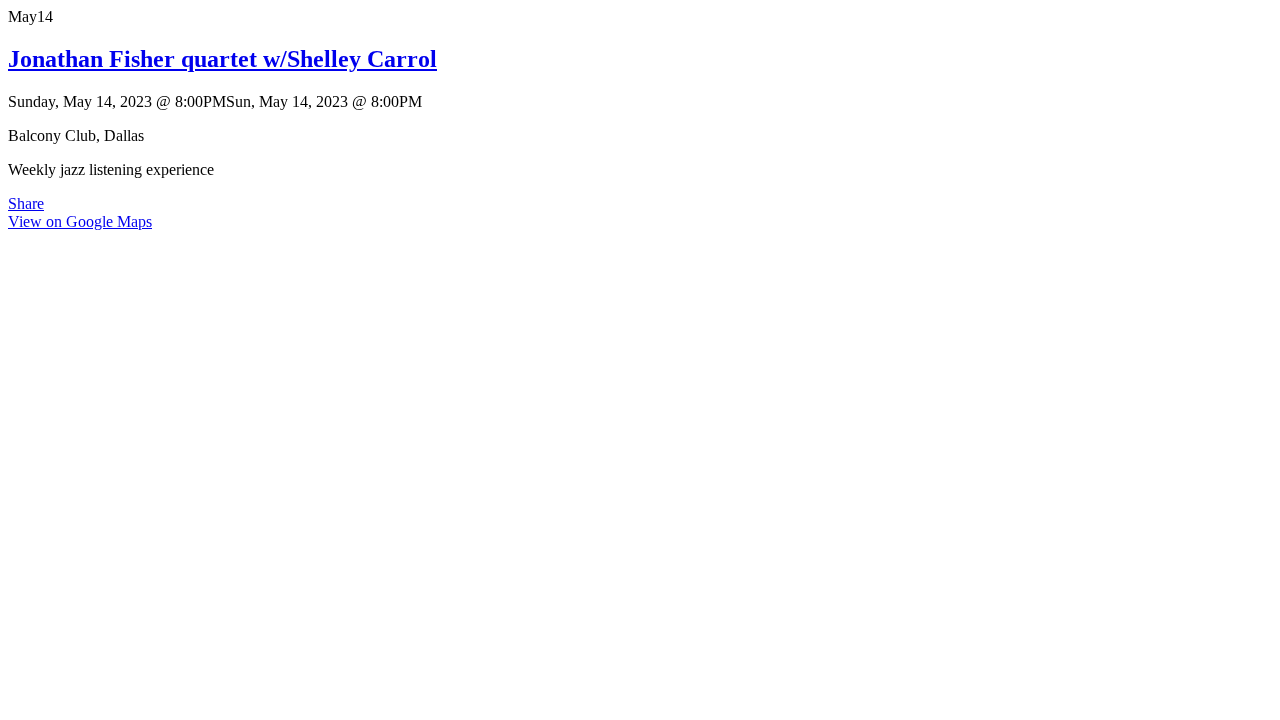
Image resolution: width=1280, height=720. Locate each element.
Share (26, 203)
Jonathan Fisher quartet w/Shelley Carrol (222, 59)
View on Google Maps (80, 221)
